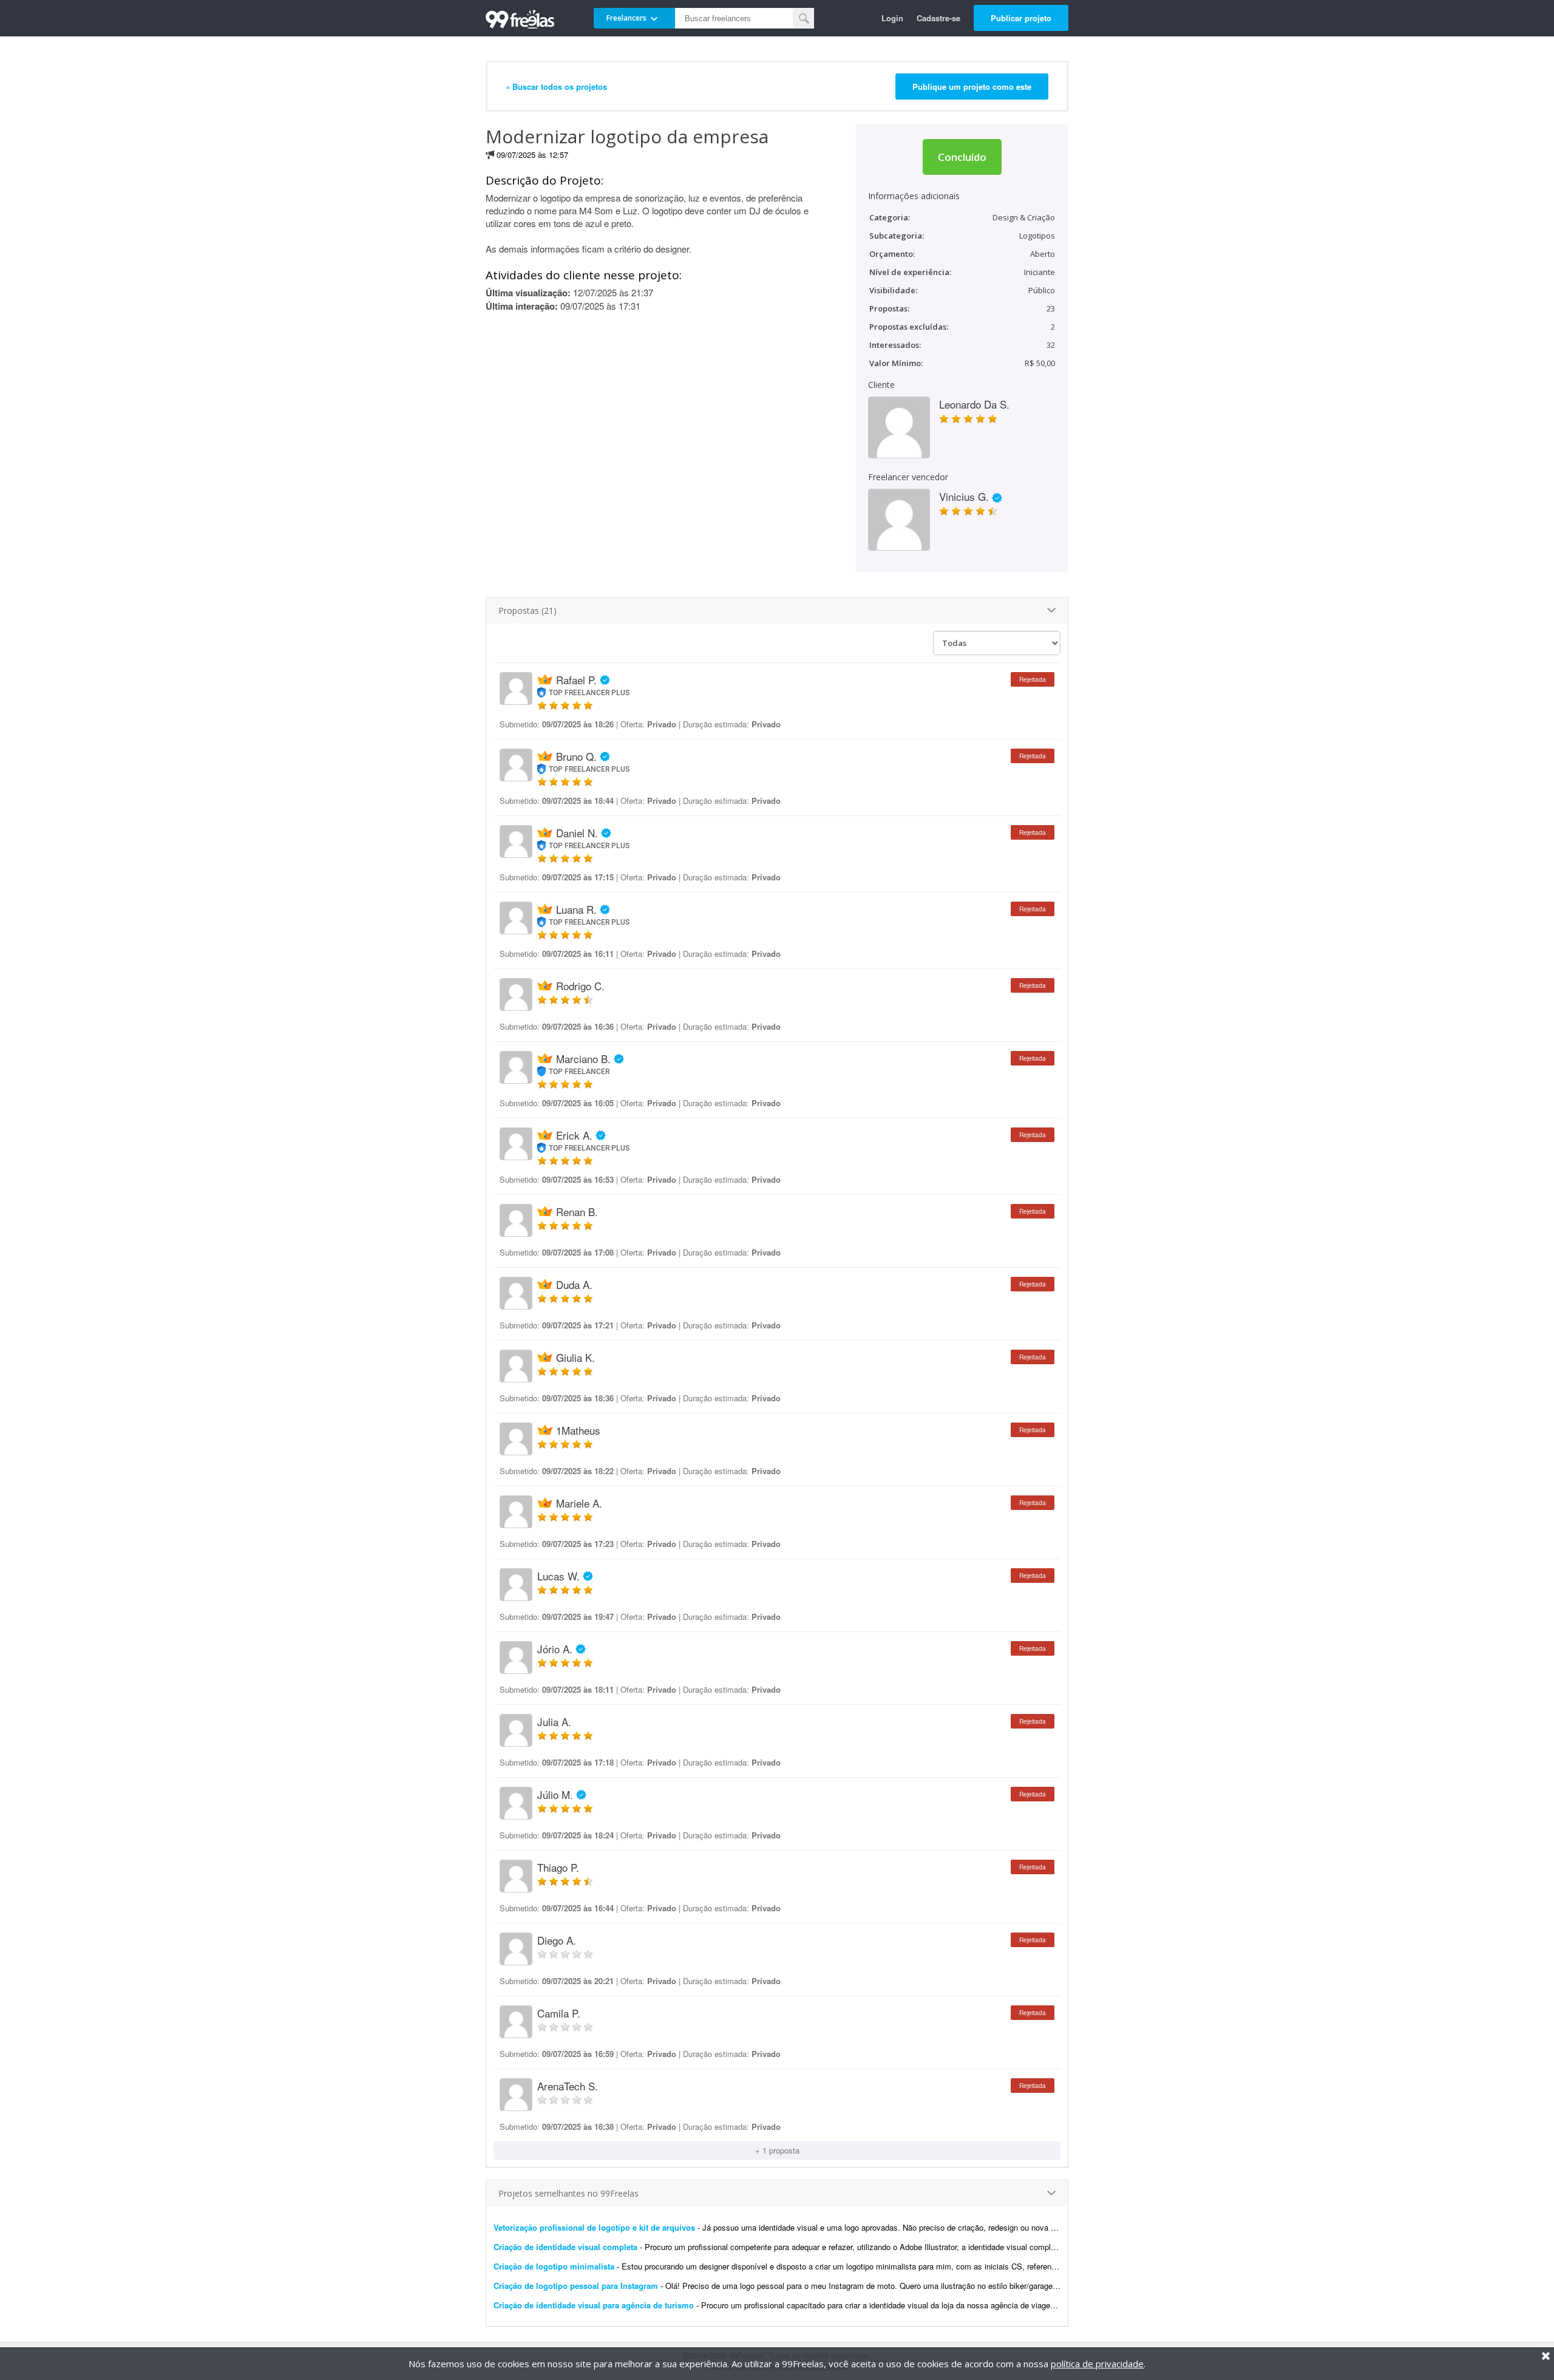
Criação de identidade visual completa (565, 2247)
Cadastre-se (938, 18)
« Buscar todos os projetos (556, 87)
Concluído (962, 157)
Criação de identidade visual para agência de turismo (594, 2305)
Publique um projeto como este (972, 87)
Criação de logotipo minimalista (554, 2266)
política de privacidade (1097, 2364)
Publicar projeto (1021, 18)
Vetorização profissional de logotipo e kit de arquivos (594, 2227)
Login (892, 18)
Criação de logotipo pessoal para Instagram (576, 2286)
